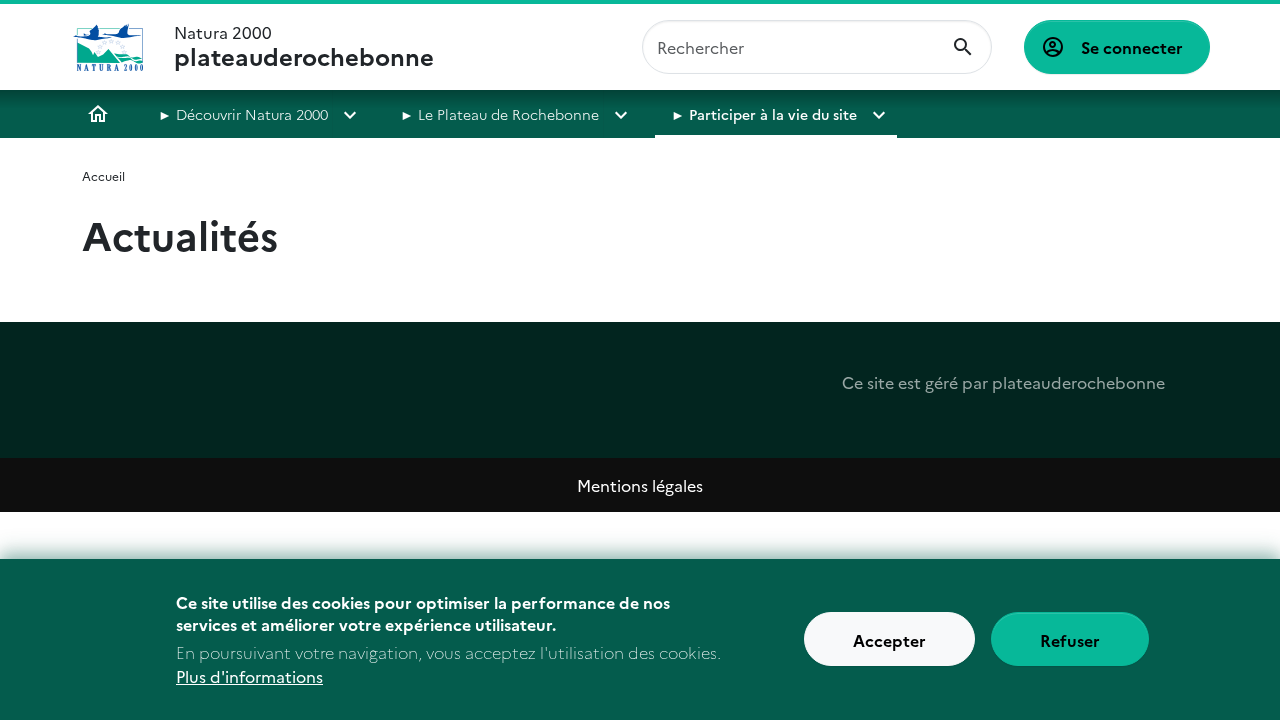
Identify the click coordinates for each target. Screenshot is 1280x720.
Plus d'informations (249, 676)
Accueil (98, 114)
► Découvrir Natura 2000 (243, 114)
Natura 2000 (304, 47)
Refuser (1070, 640)
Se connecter (1132, 47)
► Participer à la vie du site (764, 114)
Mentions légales (640, 485)
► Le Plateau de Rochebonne (499, 114)
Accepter (889, 640)
